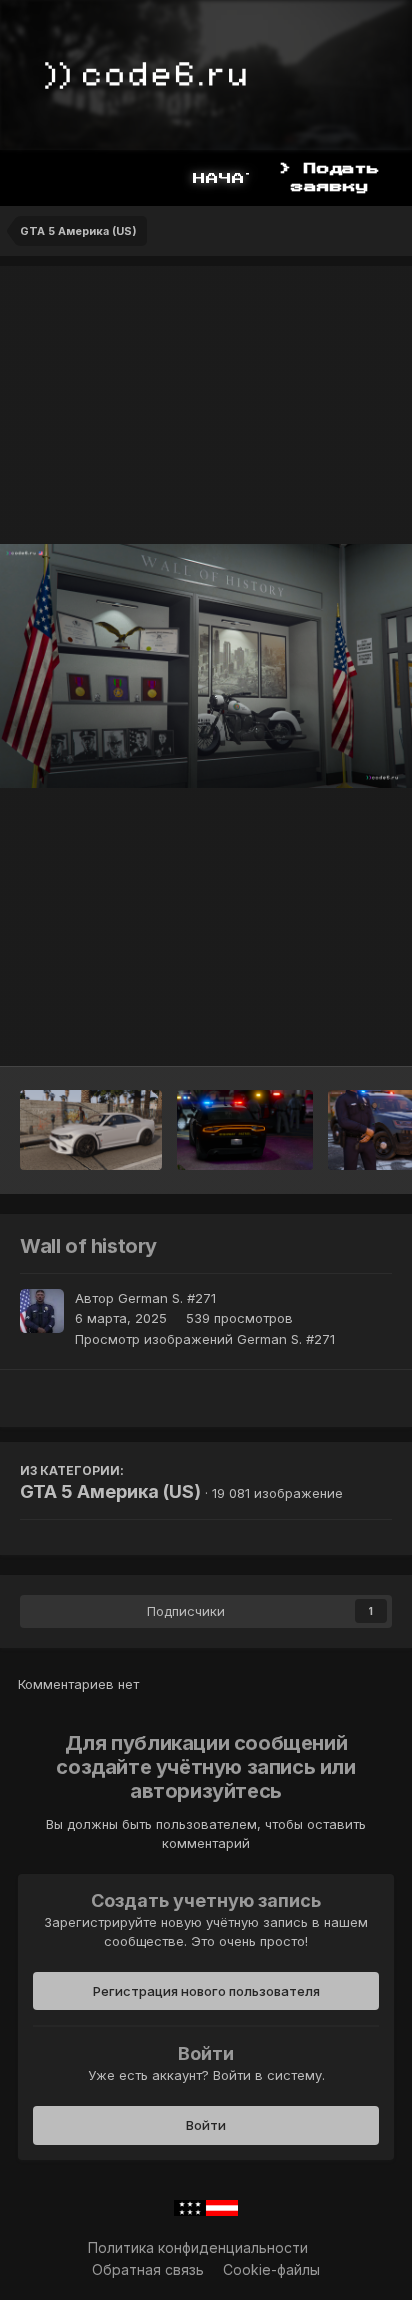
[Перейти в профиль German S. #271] (42, 1311)
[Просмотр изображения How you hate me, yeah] (91, 1130)
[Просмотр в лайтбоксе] (206, 665)
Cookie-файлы (271, 2269)
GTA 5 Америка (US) (110, 1491)
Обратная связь (148, 2269)
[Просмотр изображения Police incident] (245, 1130)
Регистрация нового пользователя (206, 1991)
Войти (206, 2125)
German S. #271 (167, 1298)
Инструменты (321, 1030)
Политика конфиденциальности (198, 2247)
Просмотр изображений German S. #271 (205, 1339)
